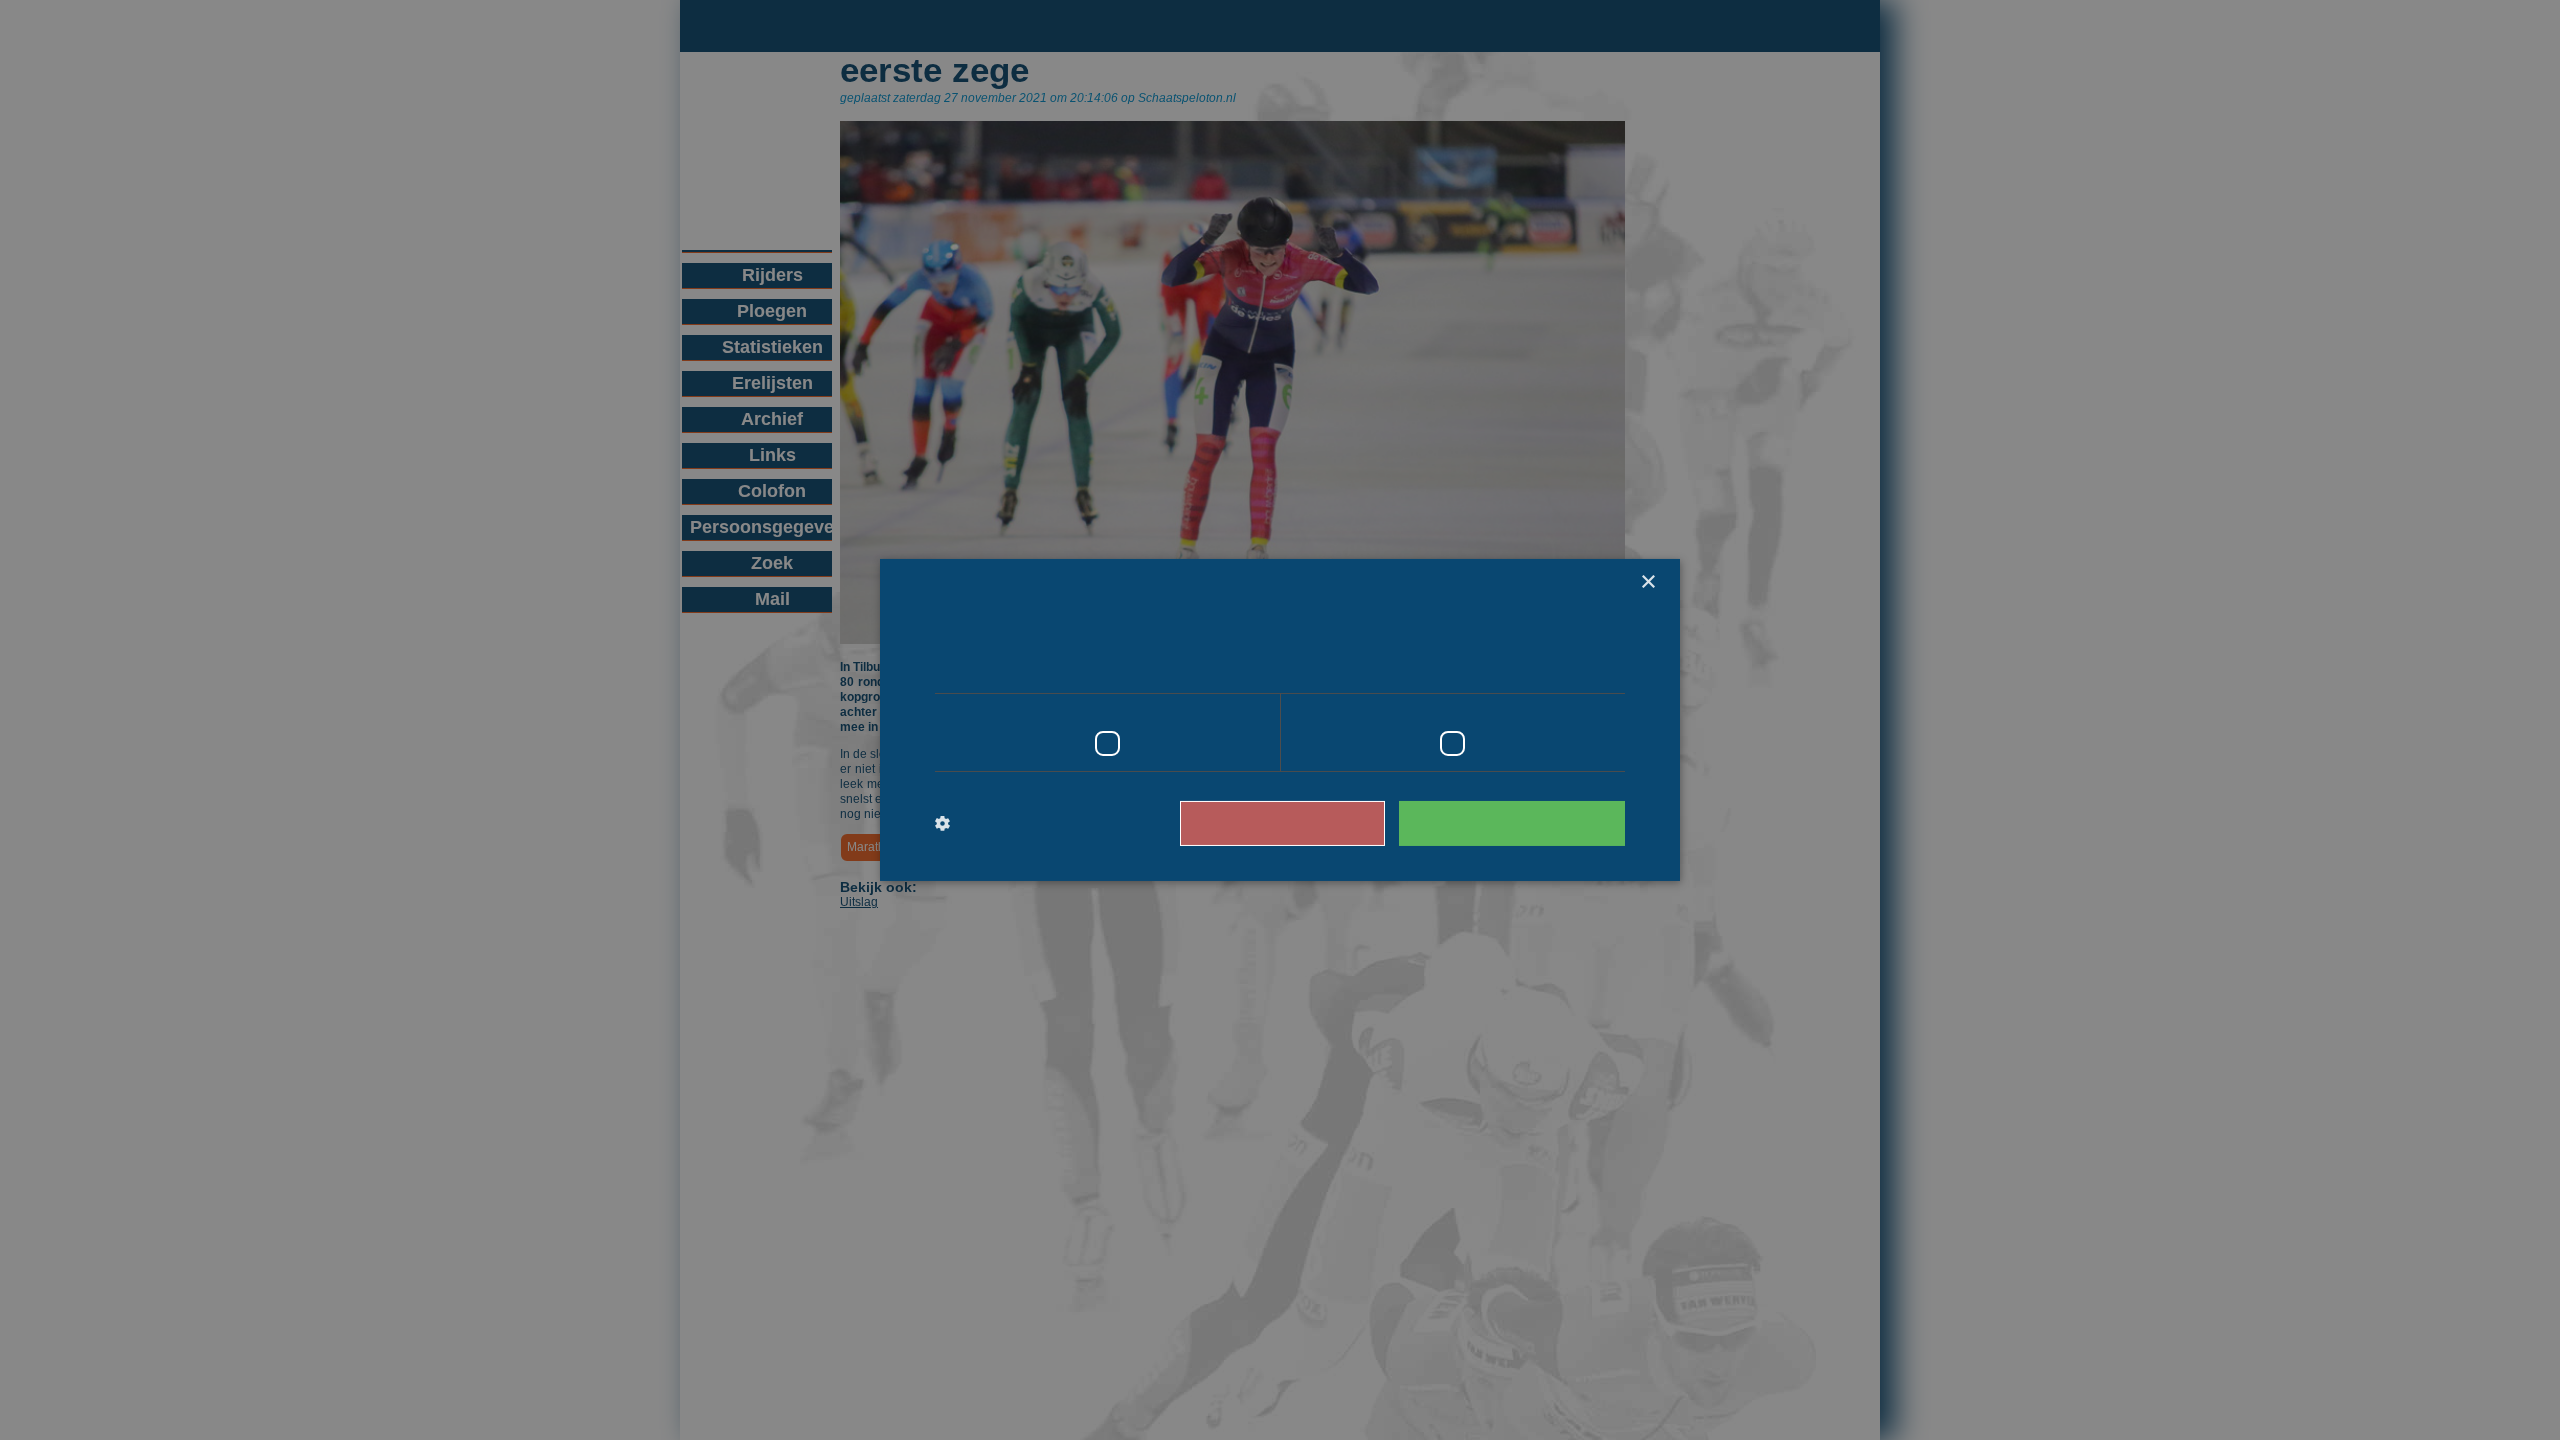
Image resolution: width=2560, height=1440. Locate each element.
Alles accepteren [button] (1521, 822)
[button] (1017, 824)
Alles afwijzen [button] (1311, 822)
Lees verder (1540, 665)
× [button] (1647, 582)
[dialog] (1280, 720)
